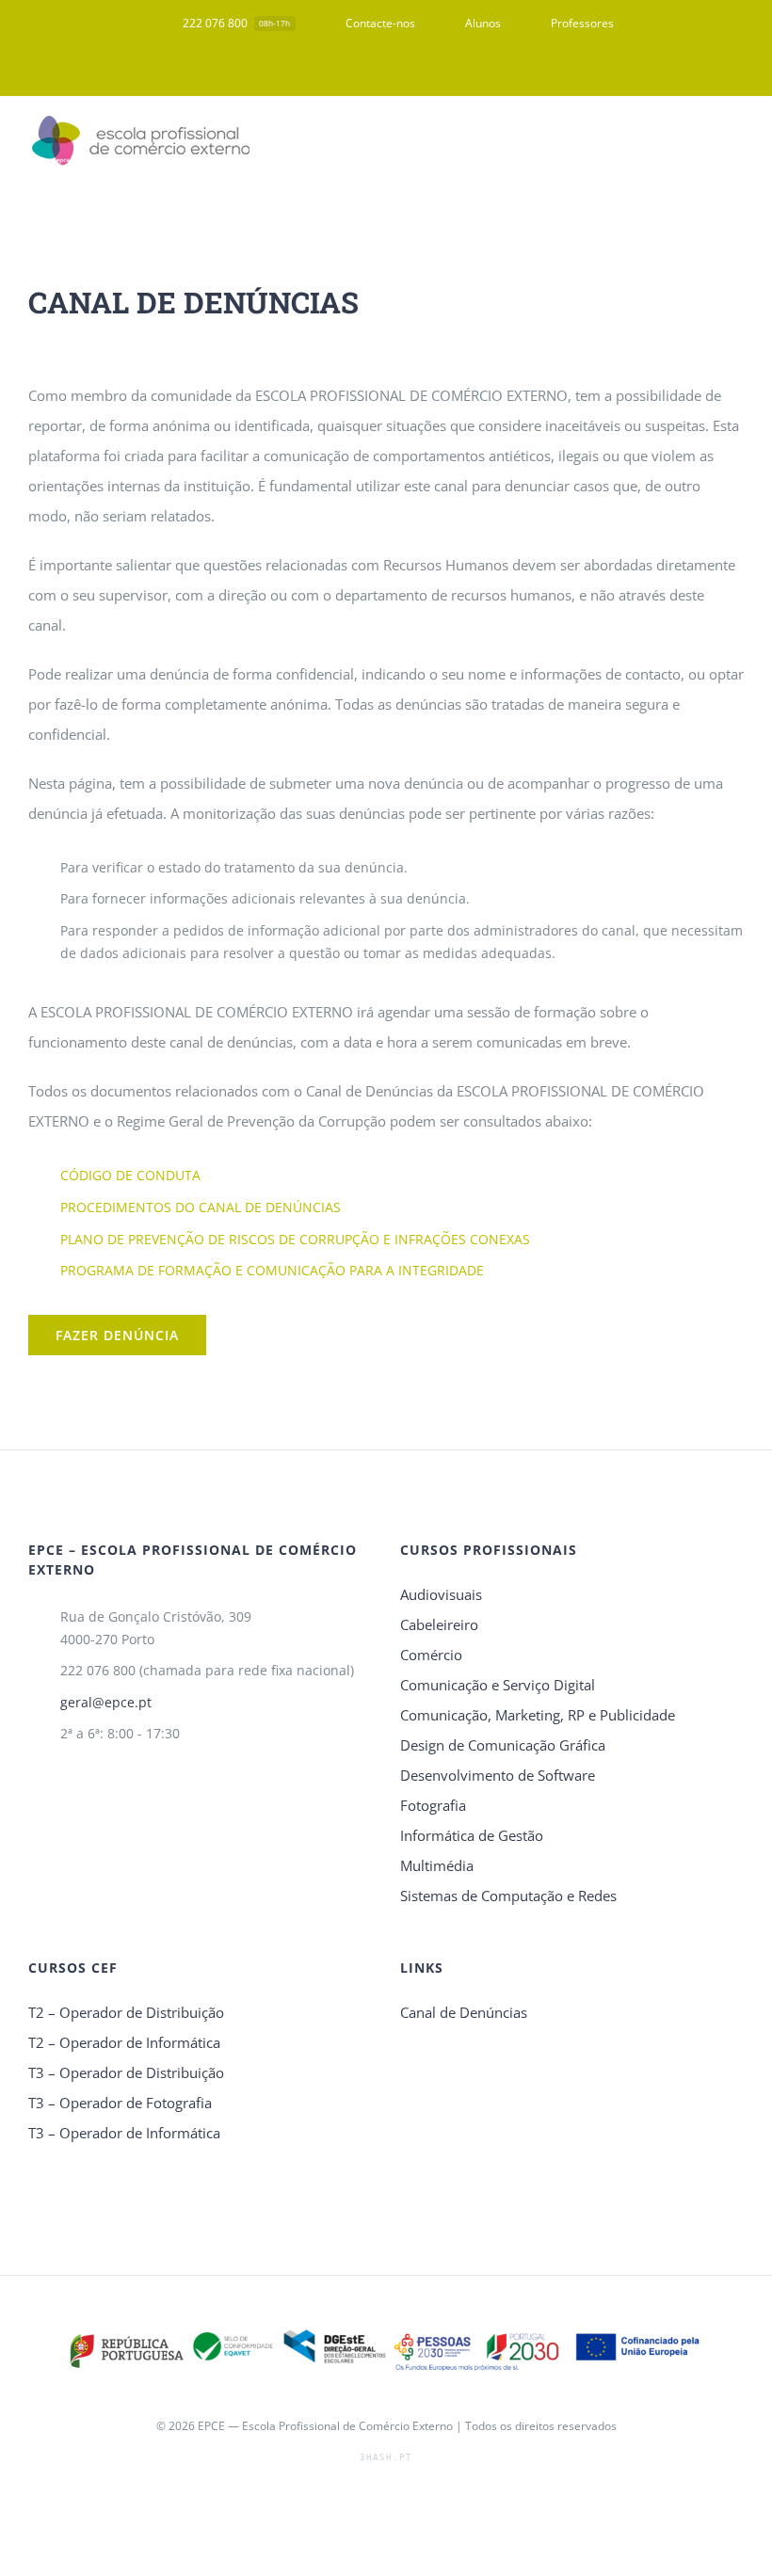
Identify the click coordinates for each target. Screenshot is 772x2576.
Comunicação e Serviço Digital (498, 1685)
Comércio (431, 1655)
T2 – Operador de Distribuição (126, 2012)
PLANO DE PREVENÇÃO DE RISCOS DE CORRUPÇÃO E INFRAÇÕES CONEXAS (295, 1239)
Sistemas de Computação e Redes (508, 1896)
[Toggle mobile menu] (736, 142)
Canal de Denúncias (464, 2012)
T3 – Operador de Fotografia (120, 2103)
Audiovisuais (441, 1594)
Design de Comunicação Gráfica (503, 1745)
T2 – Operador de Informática (124, 2042)
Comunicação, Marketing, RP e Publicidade (538, 1715)
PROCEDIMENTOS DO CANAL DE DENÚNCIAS (201, 1207)
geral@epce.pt (106, 1702)
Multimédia (437, 1865)
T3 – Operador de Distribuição (126, 2072)
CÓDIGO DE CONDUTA (130, 1175)
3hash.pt (386, 2457)
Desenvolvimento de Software (498, 1775)
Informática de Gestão (472, 1835)
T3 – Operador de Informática (124, 2133)
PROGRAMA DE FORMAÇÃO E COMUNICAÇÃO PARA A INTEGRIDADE (272, 1270)
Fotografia (433, 1805)
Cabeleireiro (439, 1624)
